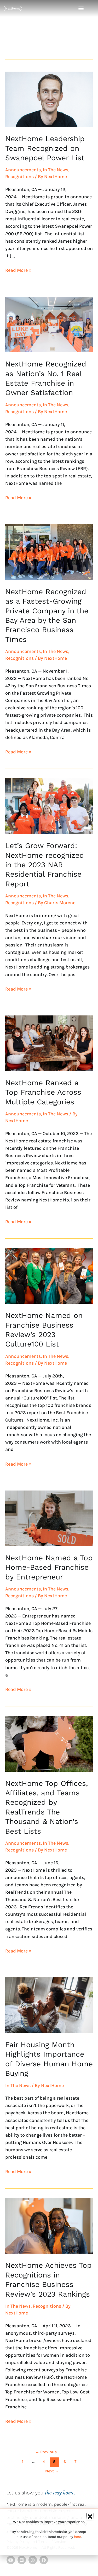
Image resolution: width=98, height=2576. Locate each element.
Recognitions (19, 177)
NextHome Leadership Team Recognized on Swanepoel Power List (45, 148)
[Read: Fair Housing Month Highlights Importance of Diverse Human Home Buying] (49, 2005)
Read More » (18, 270)
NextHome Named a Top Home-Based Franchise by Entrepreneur (49, 1567)
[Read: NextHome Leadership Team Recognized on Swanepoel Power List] (49, 99)
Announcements (23, 170)
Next (52, 2471)
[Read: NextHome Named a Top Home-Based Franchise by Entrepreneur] (49, 1518)
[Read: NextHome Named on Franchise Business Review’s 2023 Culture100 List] (49, 1276)
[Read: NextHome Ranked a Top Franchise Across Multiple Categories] (49, 1043)
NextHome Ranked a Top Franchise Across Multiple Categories (43, 1092)
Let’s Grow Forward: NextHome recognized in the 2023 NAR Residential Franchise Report (45, 865)
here (77, 2537)
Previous (46, 2452)
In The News (56, 170)
